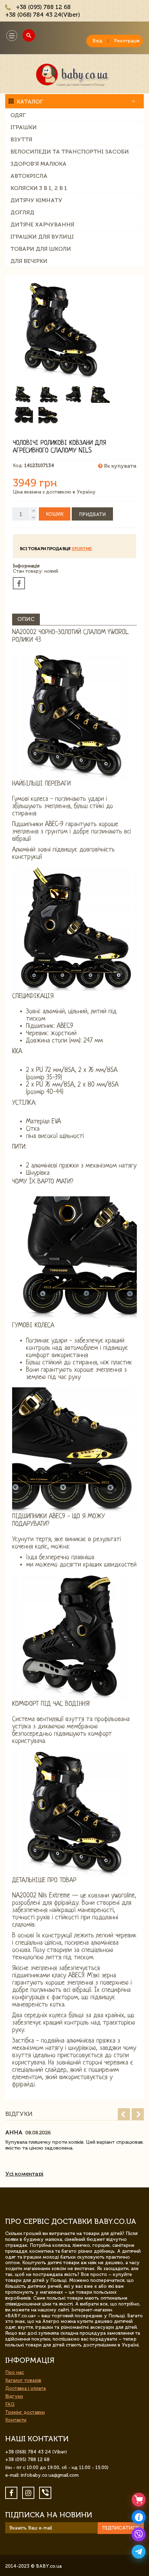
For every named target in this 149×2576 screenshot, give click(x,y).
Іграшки (24, 127)
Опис (26, 619)
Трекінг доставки (25, 2412)
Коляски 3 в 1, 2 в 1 (39, 188)
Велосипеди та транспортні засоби (70, 152)
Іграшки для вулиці (42, 237)
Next (138, 2114)
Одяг (18, 115)
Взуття (21, 139)
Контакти (16, 2420)
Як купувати (119, 466)
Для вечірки (29, 261)
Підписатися (121, 2528)
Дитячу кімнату (36, 200)
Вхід (98, 41)
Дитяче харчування (42, 225)
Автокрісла (29, 176)
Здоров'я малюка (38, 164)
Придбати (92, 514)
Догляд (22, 212)
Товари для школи (41, 249)
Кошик (55, 514)
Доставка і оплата (25, 2388)
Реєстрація (127, 41)
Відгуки (14, 2396)
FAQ (10, 2404)
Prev (124, 2114)
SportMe (82, 549)
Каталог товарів (23, 2380)
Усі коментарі (24, 2174)
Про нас (15, 2372)
